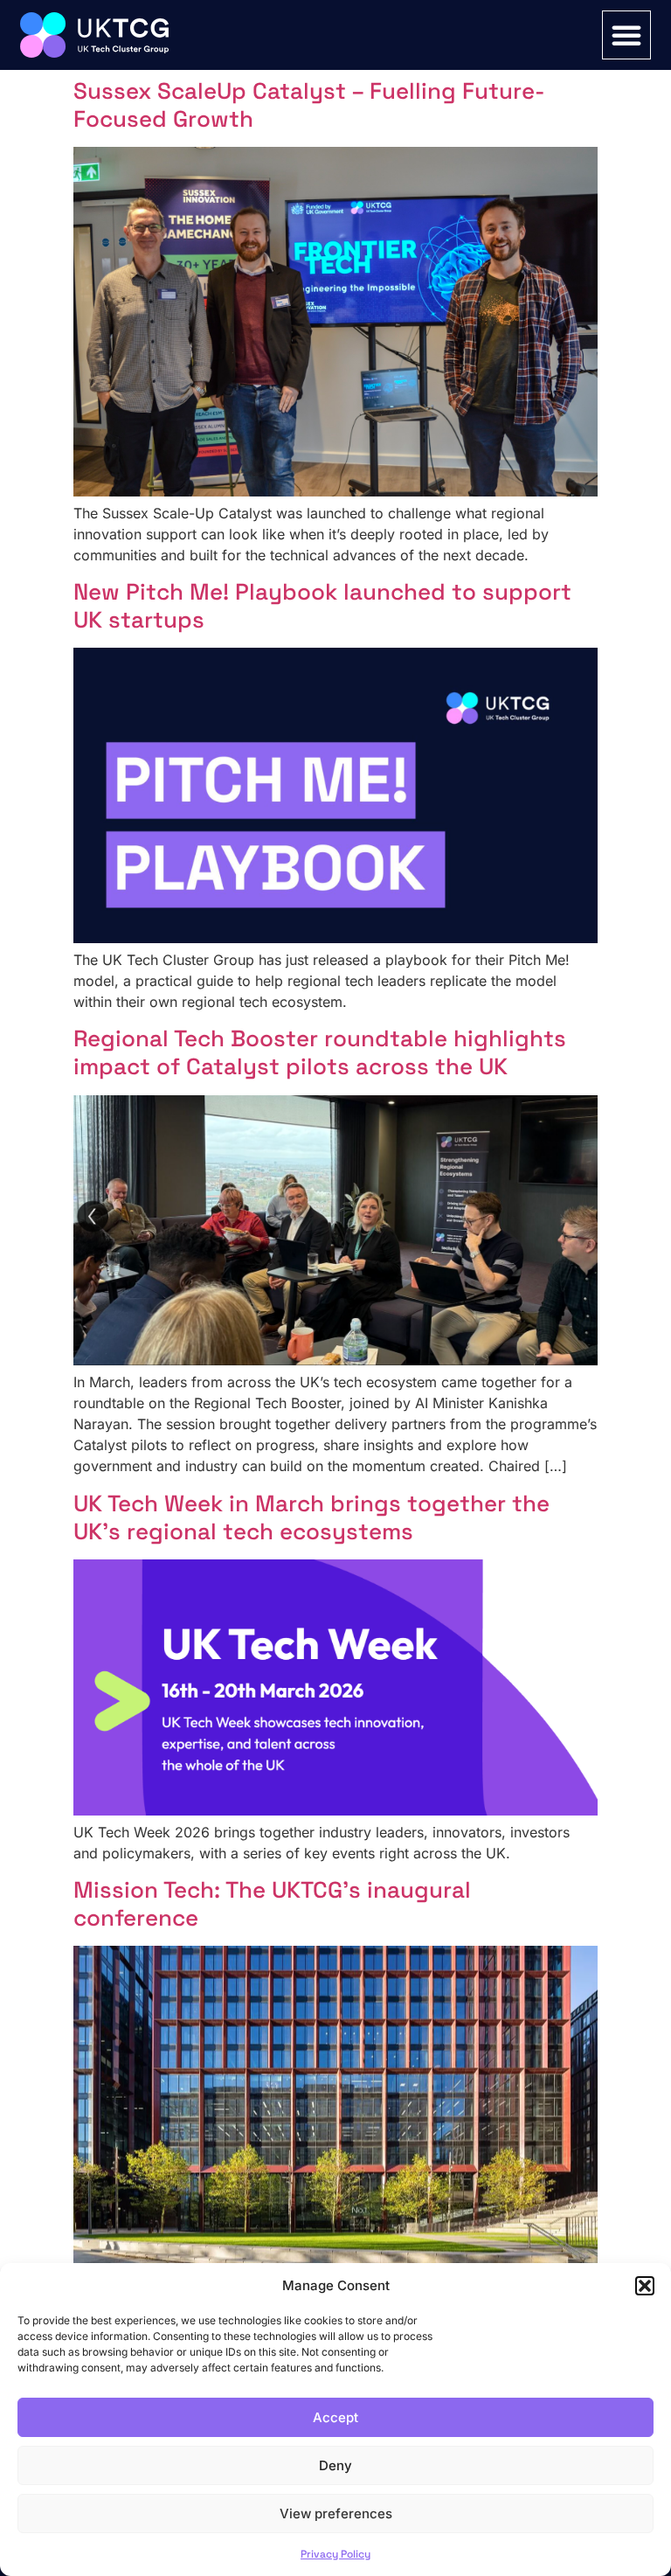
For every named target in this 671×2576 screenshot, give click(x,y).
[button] (645, 2286)
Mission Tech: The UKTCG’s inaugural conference (272, 1904)
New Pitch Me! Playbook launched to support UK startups (322, 606)
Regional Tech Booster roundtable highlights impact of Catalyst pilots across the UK (320, 1052)
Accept (335, 2417)
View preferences (336, 2514)
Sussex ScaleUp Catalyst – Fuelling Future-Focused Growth (309, 105)
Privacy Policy (335, 2554)
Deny (335, 2465)
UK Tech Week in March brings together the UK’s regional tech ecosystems (311, 1517)
